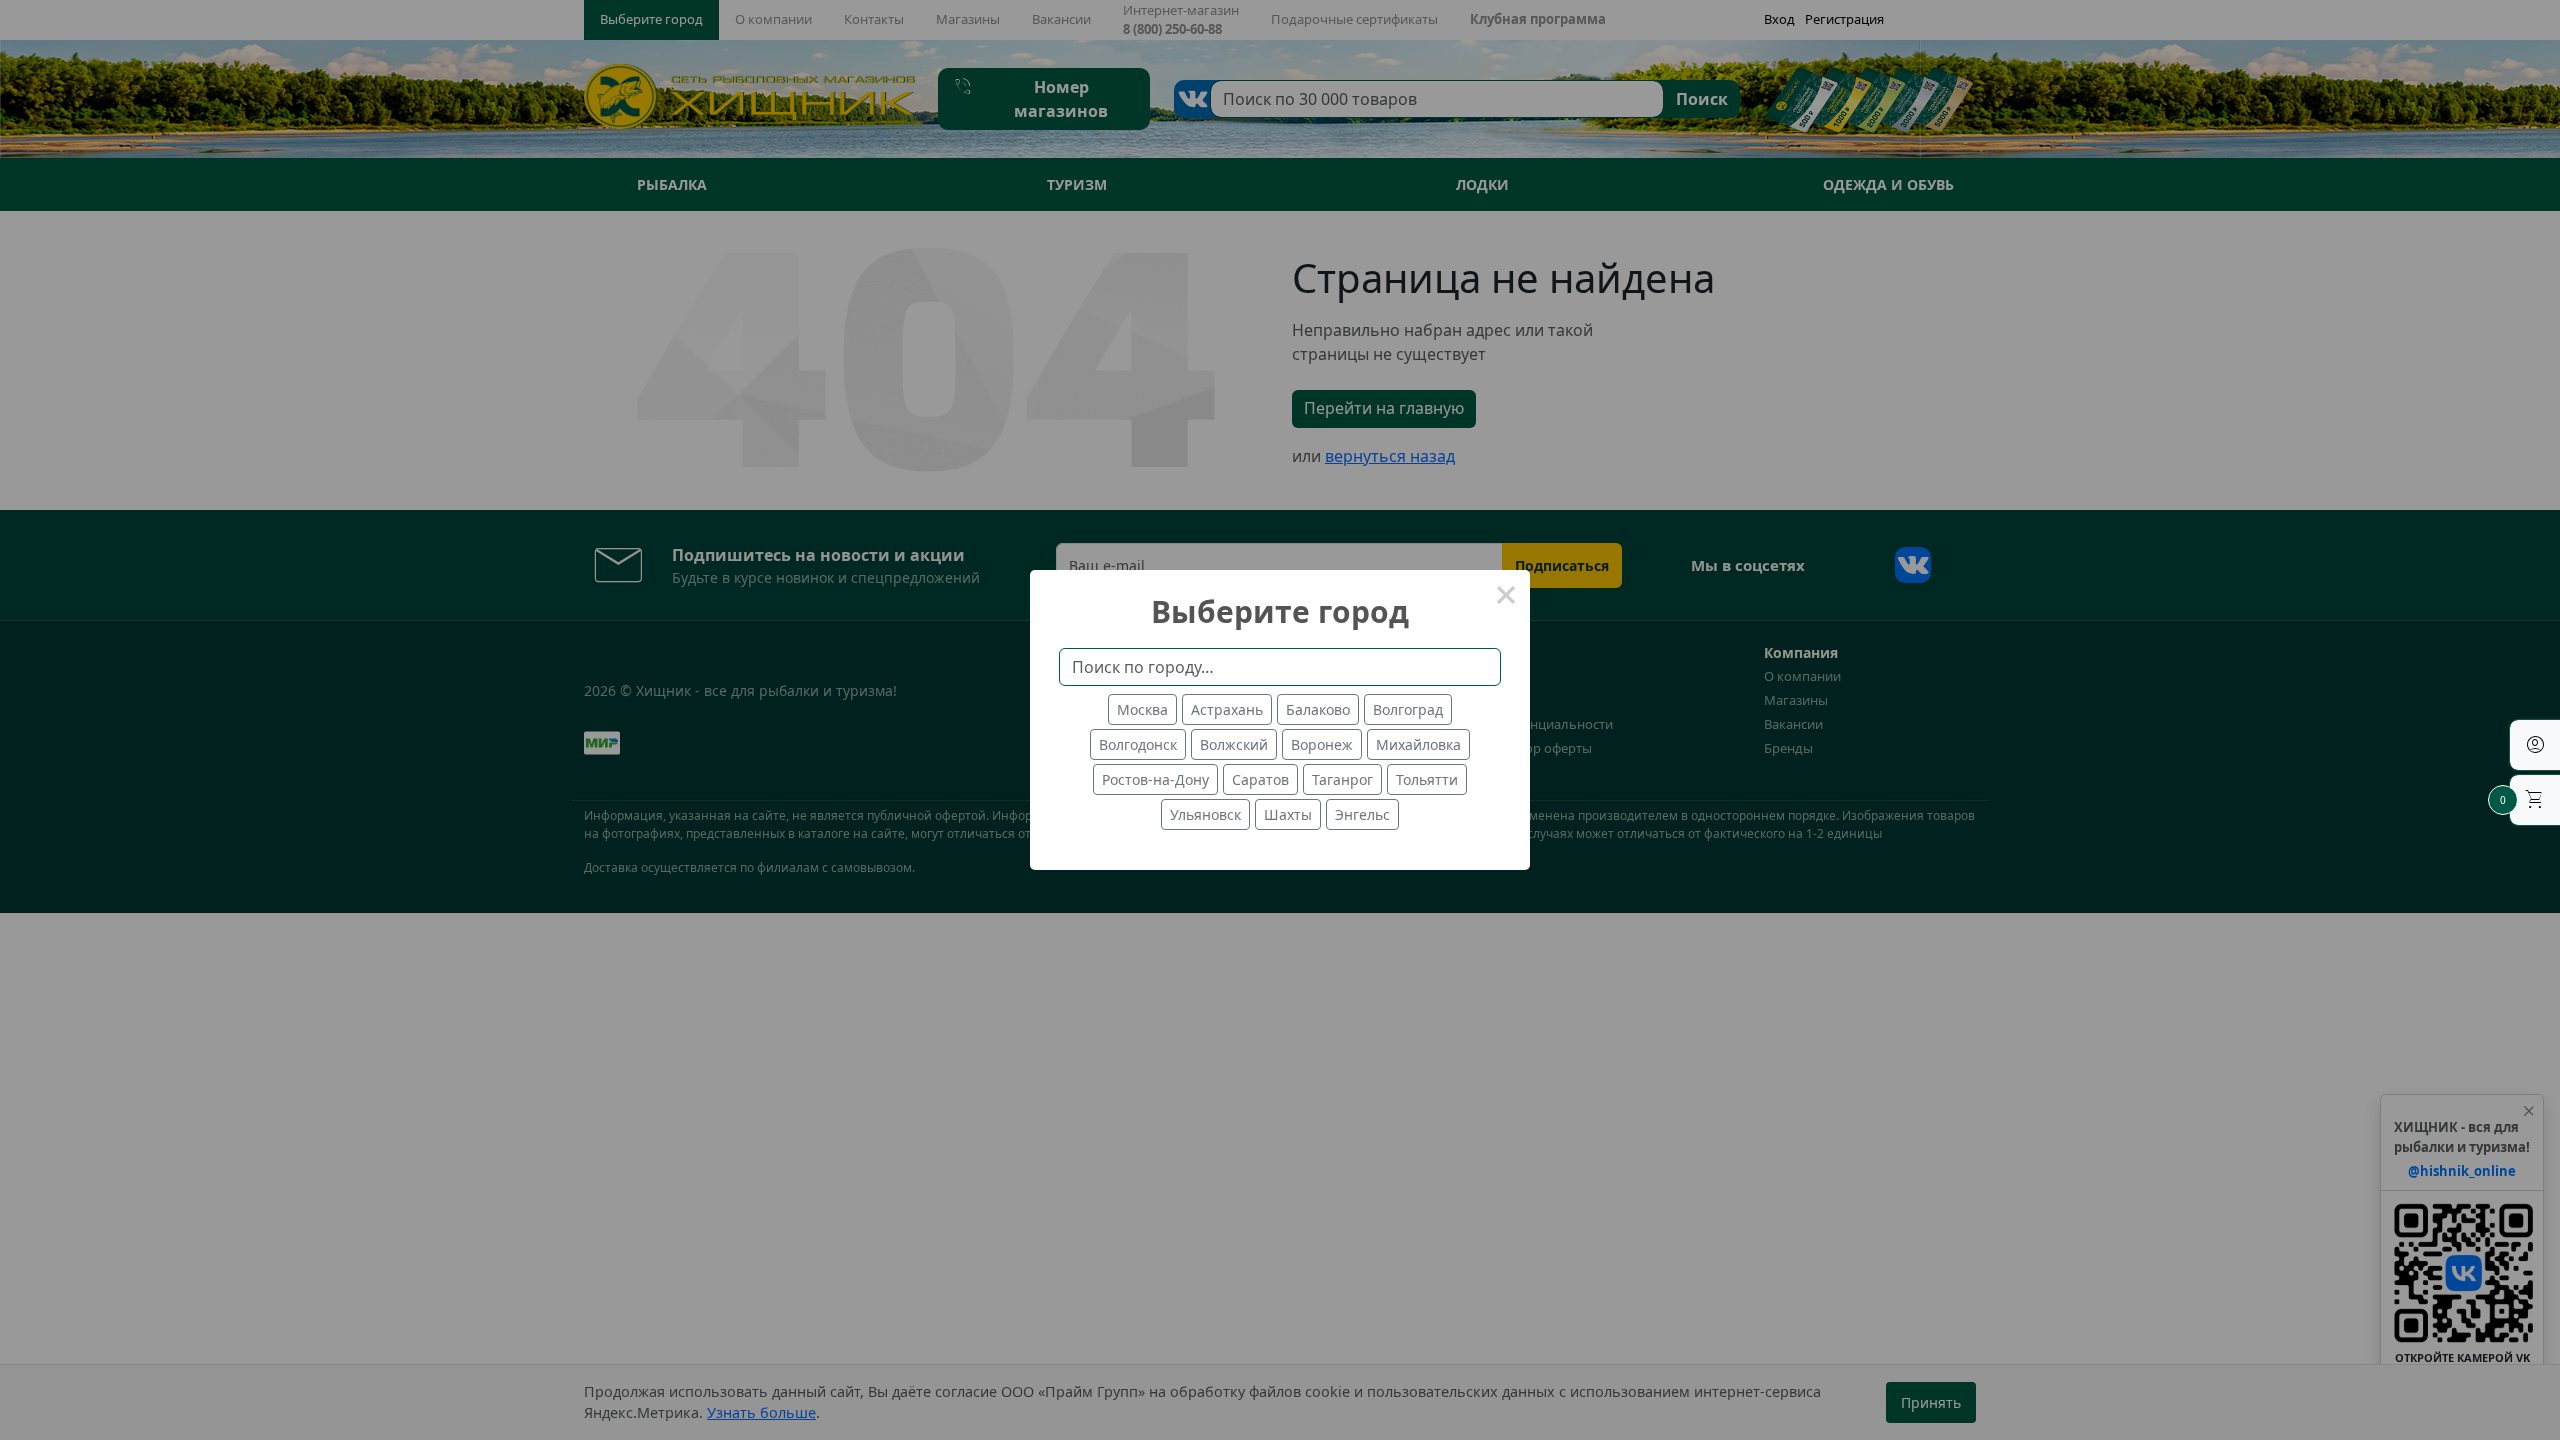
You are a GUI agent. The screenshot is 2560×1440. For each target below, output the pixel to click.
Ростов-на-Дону (1155, 779)
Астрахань (1227, 709)
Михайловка (1418, 744)
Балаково (1318, 709)
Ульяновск (1205, 814)
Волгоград (1408, 709)
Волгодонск (1138, 744)
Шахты (1288, 814)
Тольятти (1427, 779)
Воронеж (1322, 744)
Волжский (1234, 744)
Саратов (1260, 779)
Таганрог (1342, 779)
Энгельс (1362, 814)
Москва (1142, 709)
